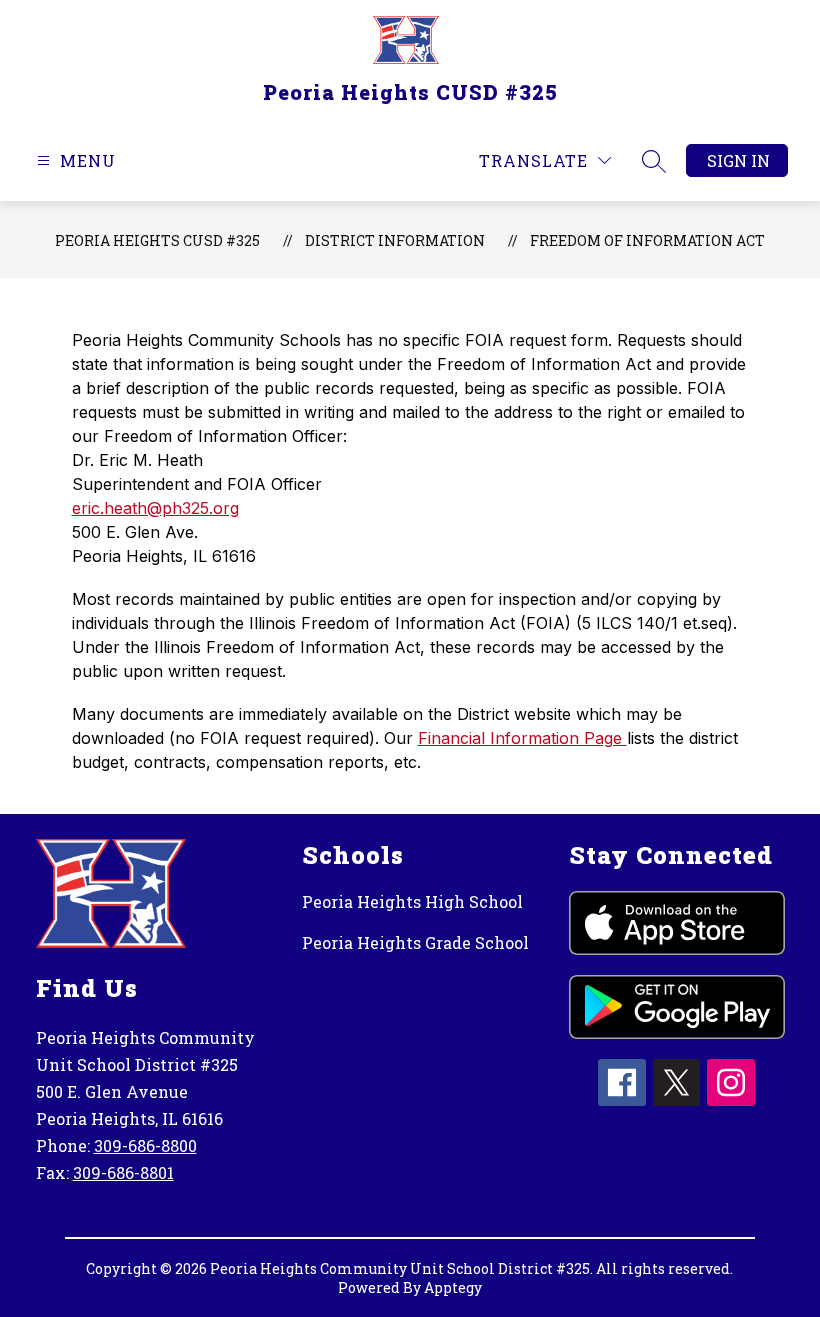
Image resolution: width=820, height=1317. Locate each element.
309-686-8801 (123, 1172)
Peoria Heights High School (412, 901)
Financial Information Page (522, 738)
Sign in (738, 160)
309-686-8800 (145, 1145)
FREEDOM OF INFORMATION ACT (647, 240)
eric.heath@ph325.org (155, 508)
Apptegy (453, 1287)
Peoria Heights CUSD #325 (157, 240)
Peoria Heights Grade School (415, 942)
